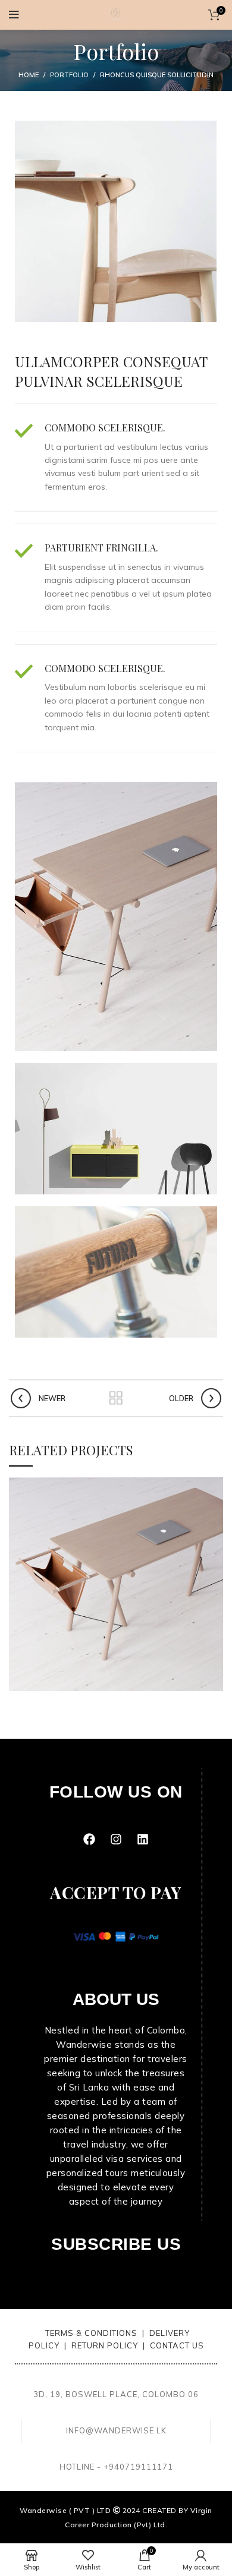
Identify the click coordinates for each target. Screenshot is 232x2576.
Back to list (116, 1398)
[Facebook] (89, 1839)
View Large (214, 1486)
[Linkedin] (143, 1839)
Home (29, 75)
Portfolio (69, 75)
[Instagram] (116, 1839)
